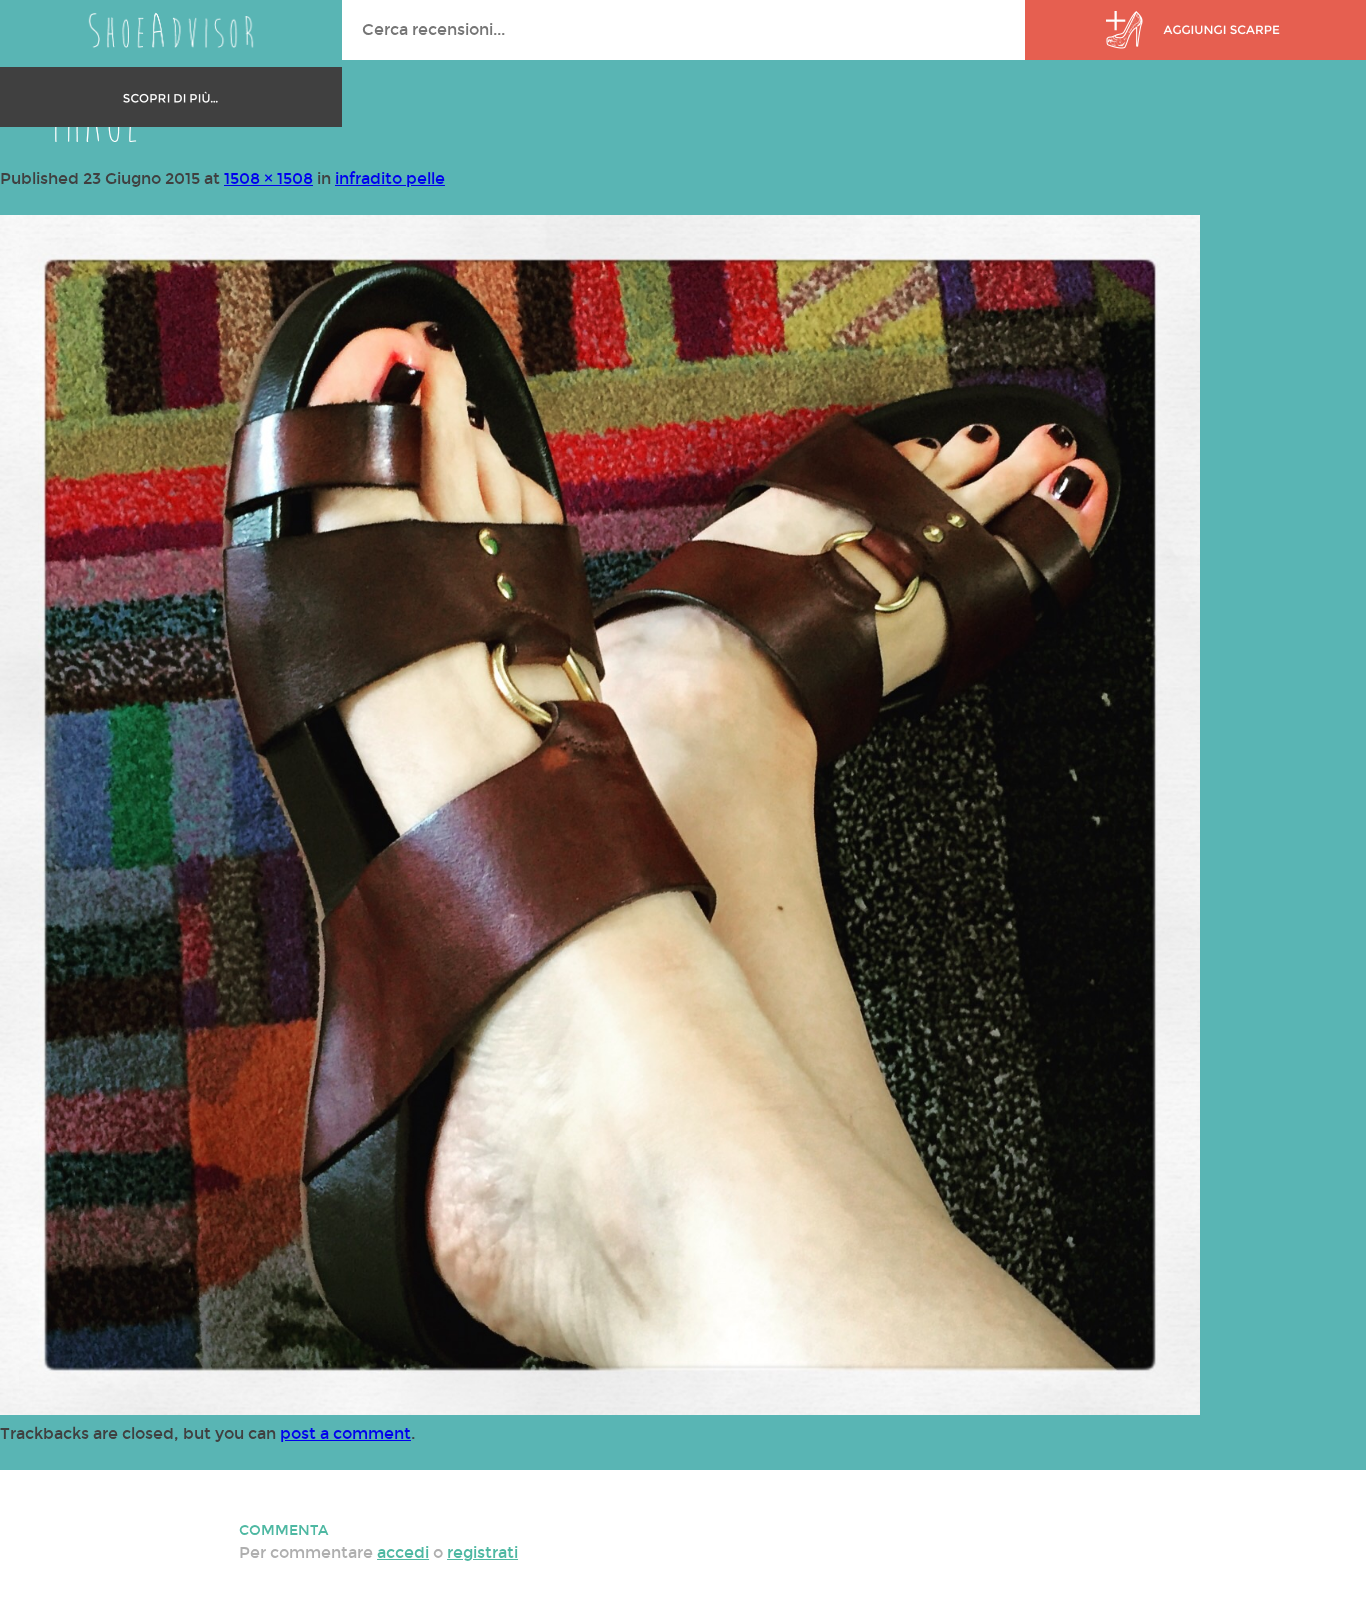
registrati (482, 1552)
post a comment (345, 1433)
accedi (403, 1552)
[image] (600, 1409)
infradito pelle (390, 178)
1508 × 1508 (268, 178)
